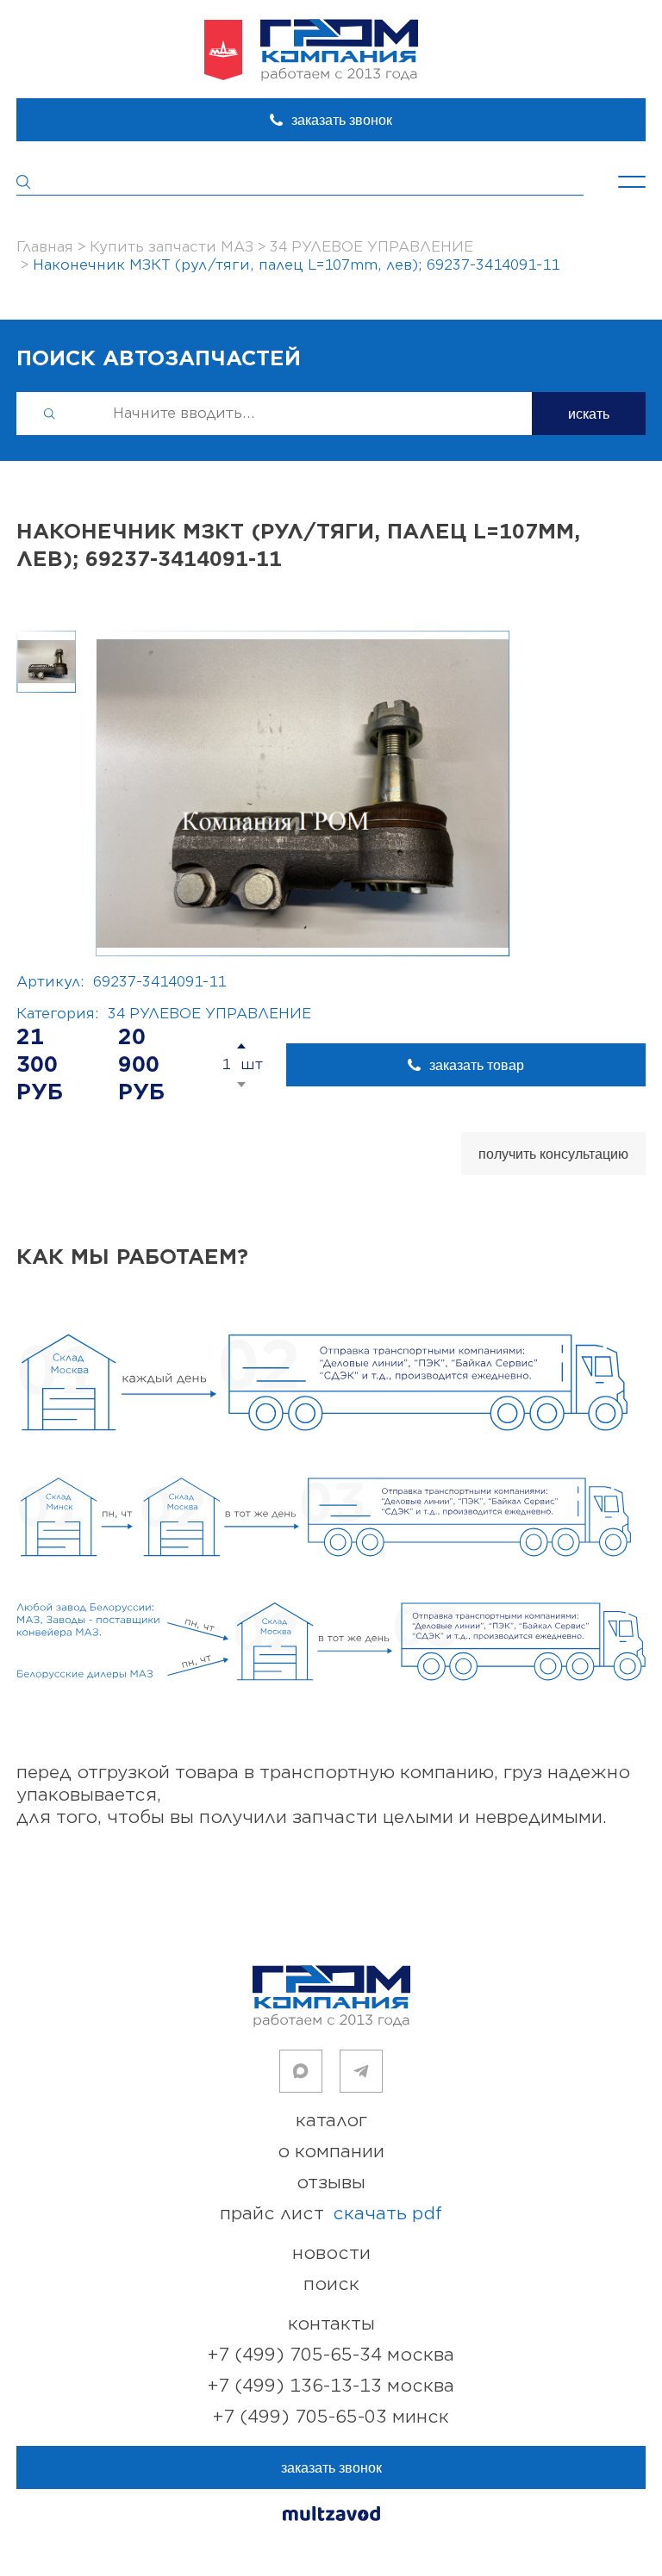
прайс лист (331, 2214)
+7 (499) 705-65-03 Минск (331, 2417)
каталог (331, 2121)
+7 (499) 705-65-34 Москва (331, 2355)
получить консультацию (553, 1154)
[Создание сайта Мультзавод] (331, 2516)
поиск (331, 2284)
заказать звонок (342, 120)
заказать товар (477, 1065)
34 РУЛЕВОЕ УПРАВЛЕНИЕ (209, 1014)
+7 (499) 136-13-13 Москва (331, 2386)
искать (589, 414)
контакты (331, 2324)
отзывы (331, 2183)
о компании (331, 2152)
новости (331, 2253)
